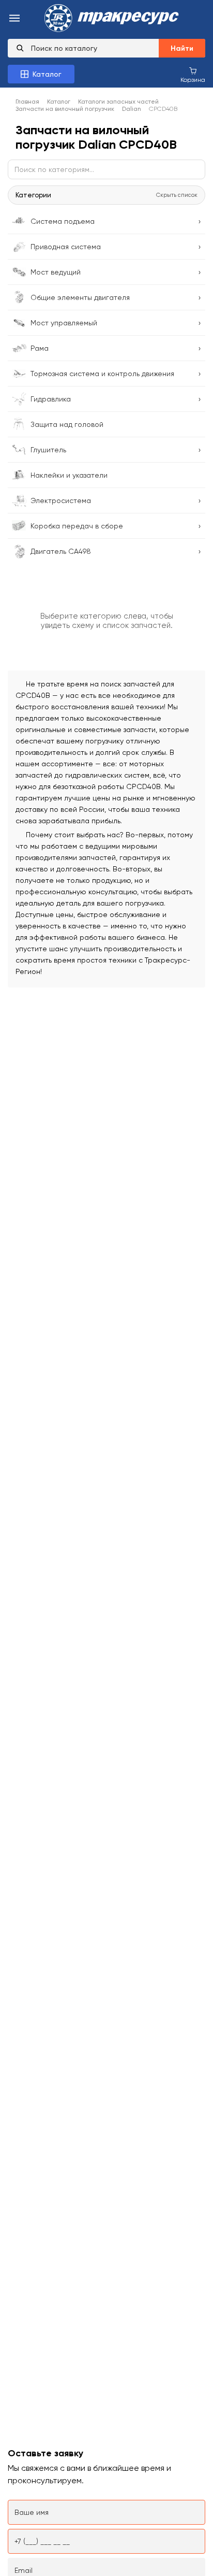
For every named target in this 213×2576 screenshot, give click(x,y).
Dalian (132, 109)
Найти (182, 48)
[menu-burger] (14, 19)
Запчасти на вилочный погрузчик (65, 109)
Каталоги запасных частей (118, 102)
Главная (27, 102)
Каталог (59, 102)
